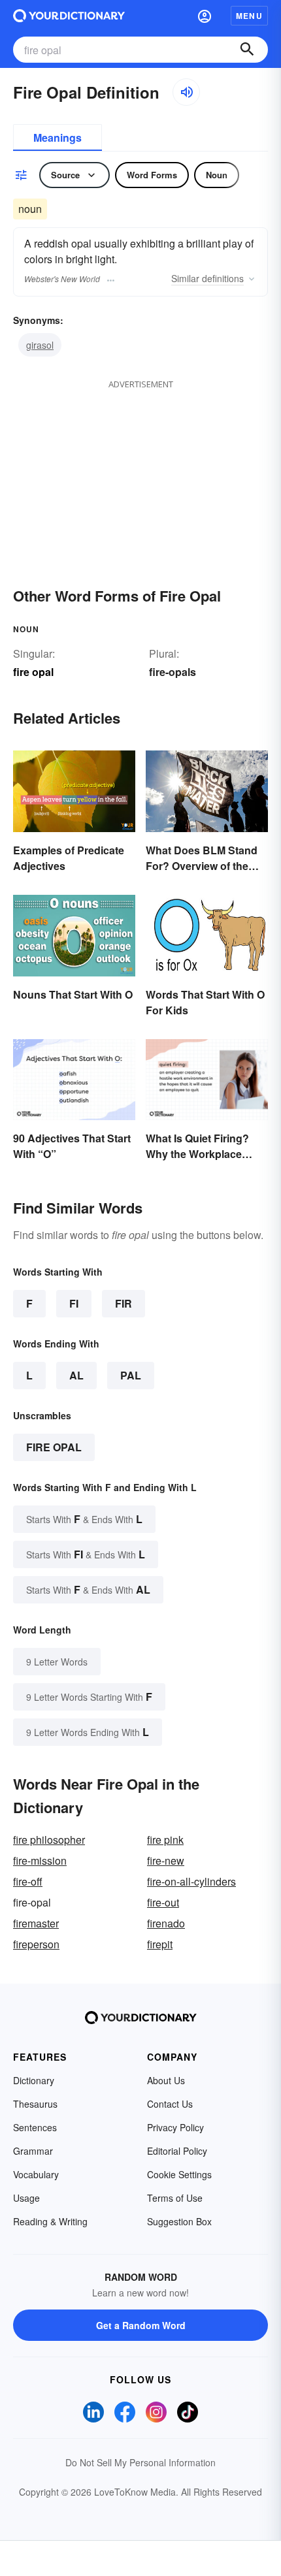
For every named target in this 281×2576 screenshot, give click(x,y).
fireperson (36, 1944)
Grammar (33, 2151)
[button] (205, 16)
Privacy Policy (175, 2127)
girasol (40, 345)
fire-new (166, 1860)
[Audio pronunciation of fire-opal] (186, 92)
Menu (249, 16)
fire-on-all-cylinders (191, 1881)
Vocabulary (36, 2174)
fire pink (165, 1840)
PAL (131, 1375)
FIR (124, 1303)
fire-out (163, 1902)
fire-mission (40, 1860)
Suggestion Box (179, 2221)
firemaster (36, 1923)
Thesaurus (35, 2104)
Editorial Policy (177, 2151)
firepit (160, 1944)
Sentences (35, 2127)
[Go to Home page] (69, 16)
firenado (166, 1923)
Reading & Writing (50, 2221)
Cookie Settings (179, 2174)
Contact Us (170, 2104)
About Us (166, 2080)
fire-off (28, 1881)
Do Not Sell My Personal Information (140, 2462)
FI (74, 1303)
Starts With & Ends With (84, 1519)
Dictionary (34, 2080)
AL (76, 1375)
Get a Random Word (141, 2325)
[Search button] (247, 50)
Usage (26, 2198)
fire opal (54, 1447)
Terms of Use (175, 2198)
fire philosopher (49, 1840)
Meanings (58, 137)
